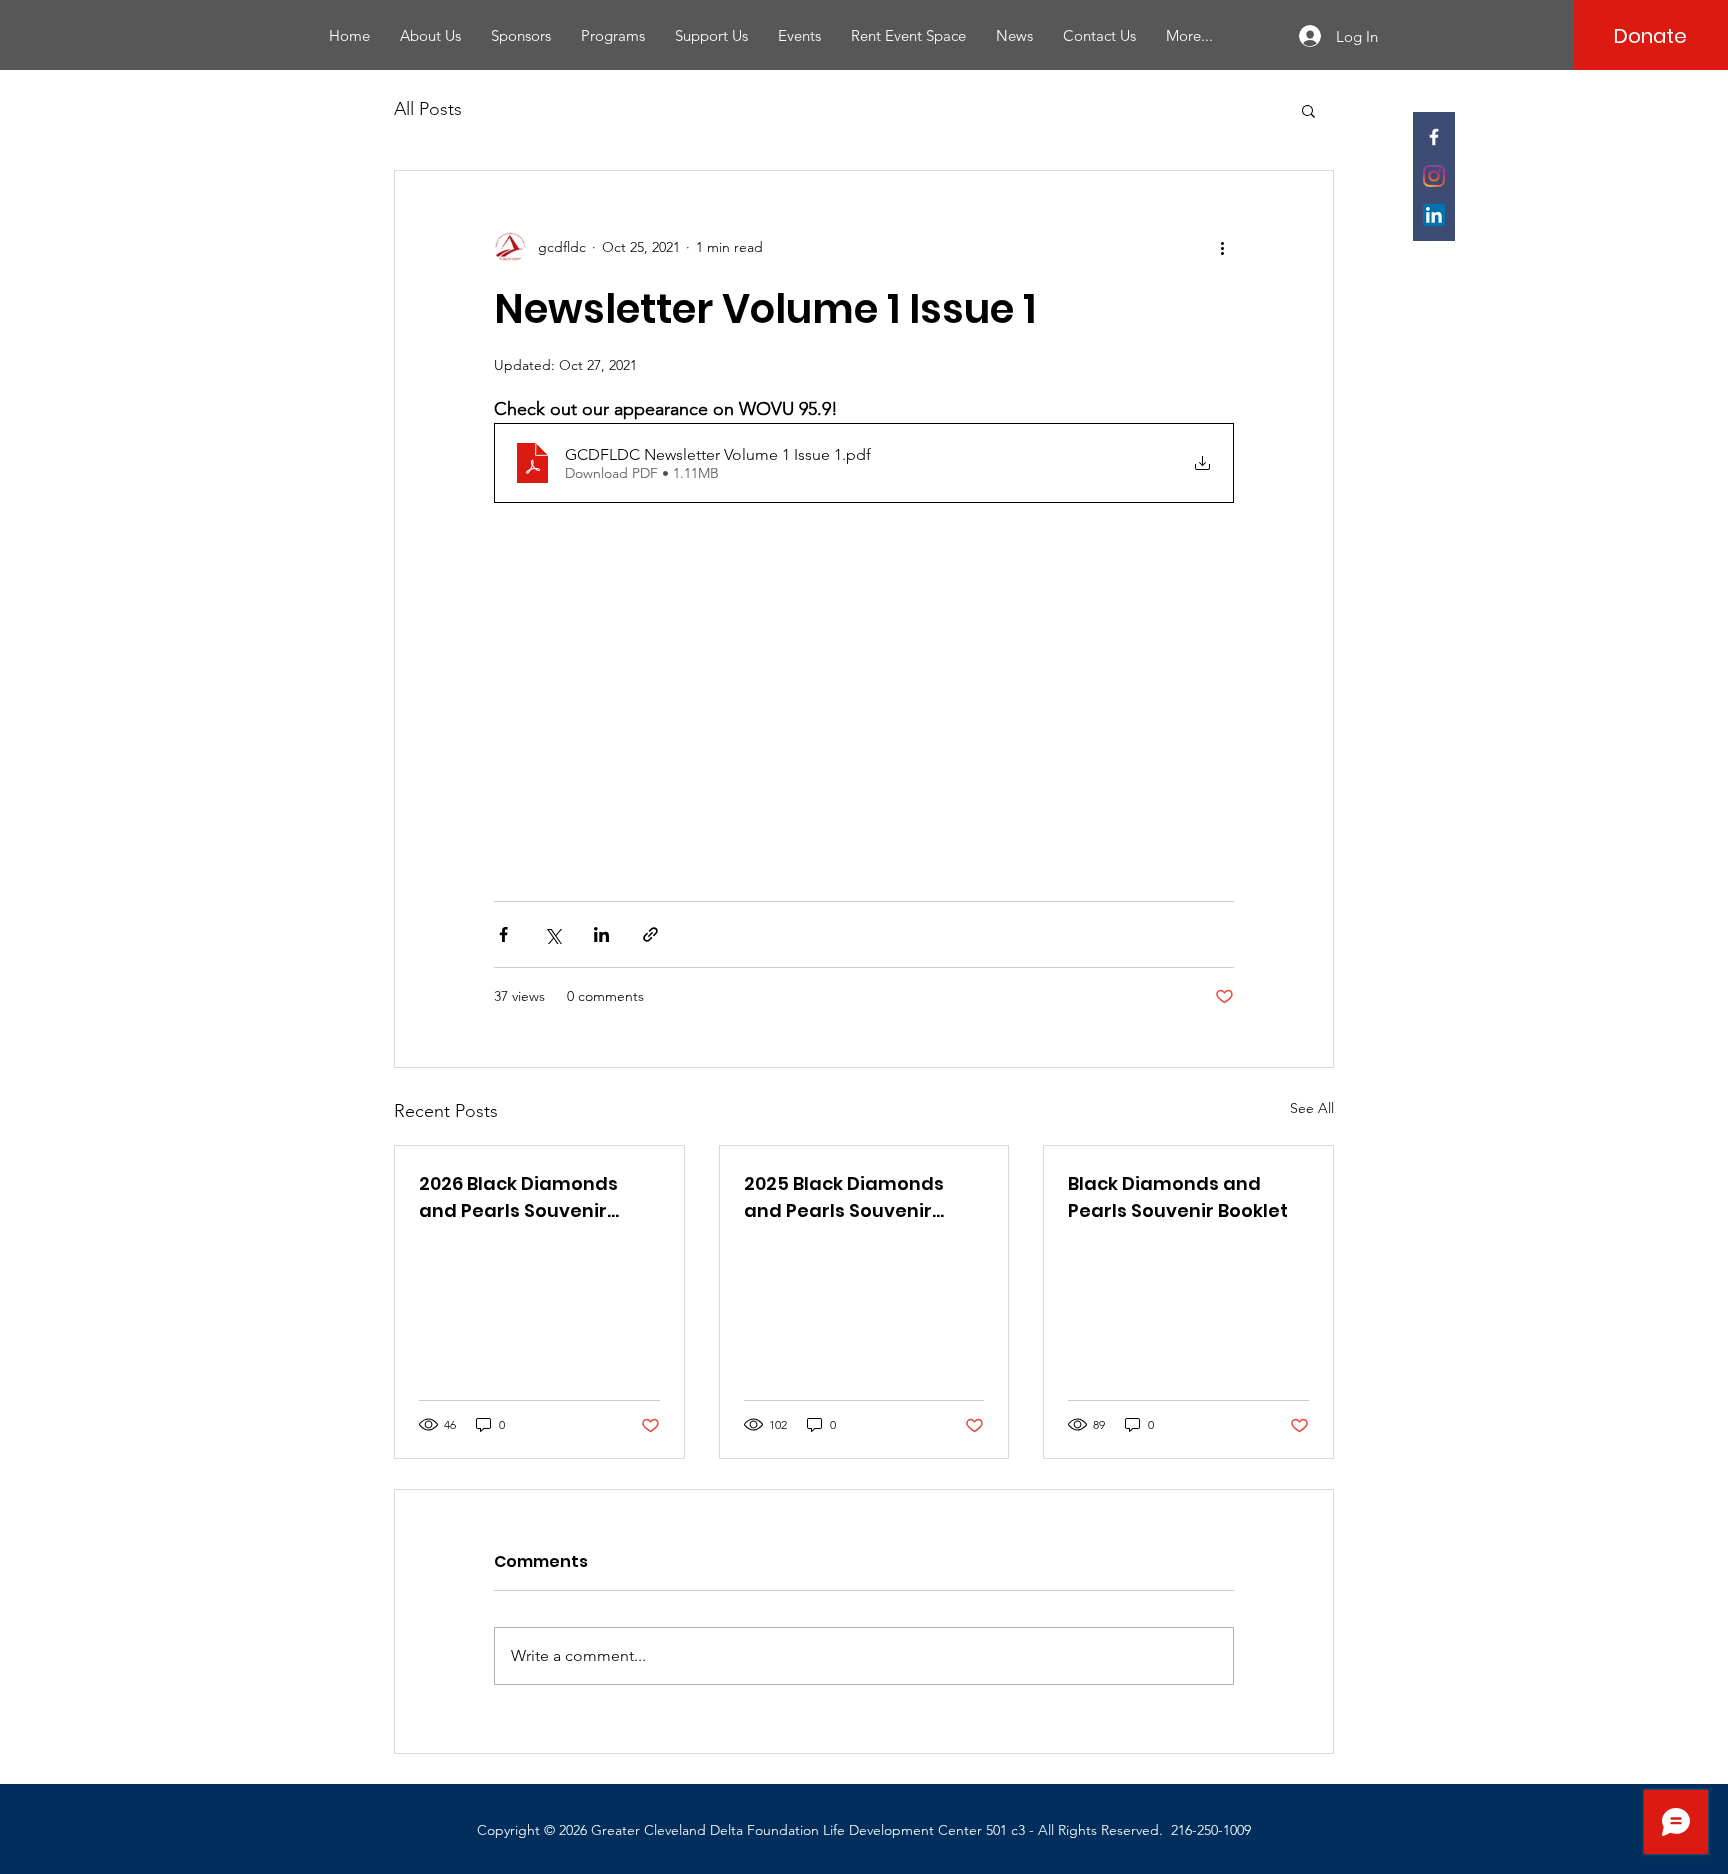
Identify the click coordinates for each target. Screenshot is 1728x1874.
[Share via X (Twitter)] (552, 934)
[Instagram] (1434, 176)
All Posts (428, 109)
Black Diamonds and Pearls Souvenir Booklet (1178, 1197)
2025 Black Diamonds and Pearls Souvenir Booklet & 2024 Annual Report (847, 1197)
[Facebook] (1434, 137)
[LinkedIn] (1434, 215)
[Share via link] (650, 934)
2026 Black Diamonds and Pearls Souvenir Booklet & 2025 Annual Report (522, 1197)
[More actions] (1222, 247)
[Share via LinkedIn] (601, 934)
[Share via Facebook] (503, 934)
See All (1312, 1108)
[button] (1308, 110)
